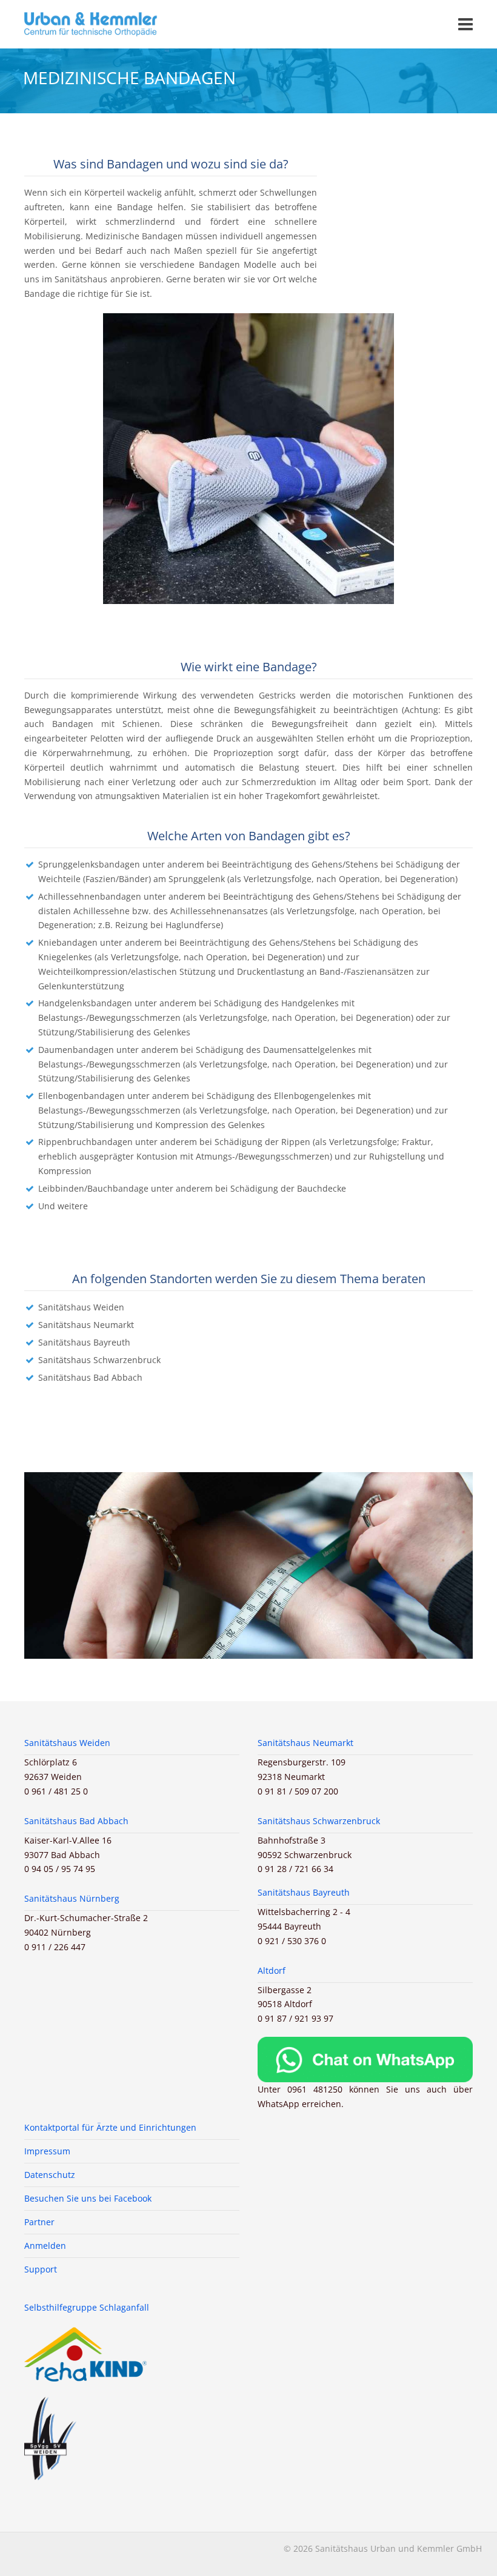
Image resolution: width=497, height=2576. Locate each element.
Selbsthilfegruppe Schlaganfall (87, 2307)
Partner (39, 2222)
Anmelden (45, 2246)
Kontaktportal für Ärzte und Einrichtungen (110, 2127)
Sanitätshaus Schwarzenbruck (99, 1360)
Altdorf (272, 1970)
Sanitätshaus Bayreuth (84, 1342)
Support (41, 2269)
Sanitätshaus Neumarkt (86, 1325)
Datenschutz (50, 2175)
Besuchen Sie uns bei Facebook (88, 2198)
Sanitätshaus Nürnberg (72, 1898)
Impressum (47, 2151)
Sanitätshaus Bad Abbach (90, 1377)
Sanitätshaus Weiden (81, 1307)
